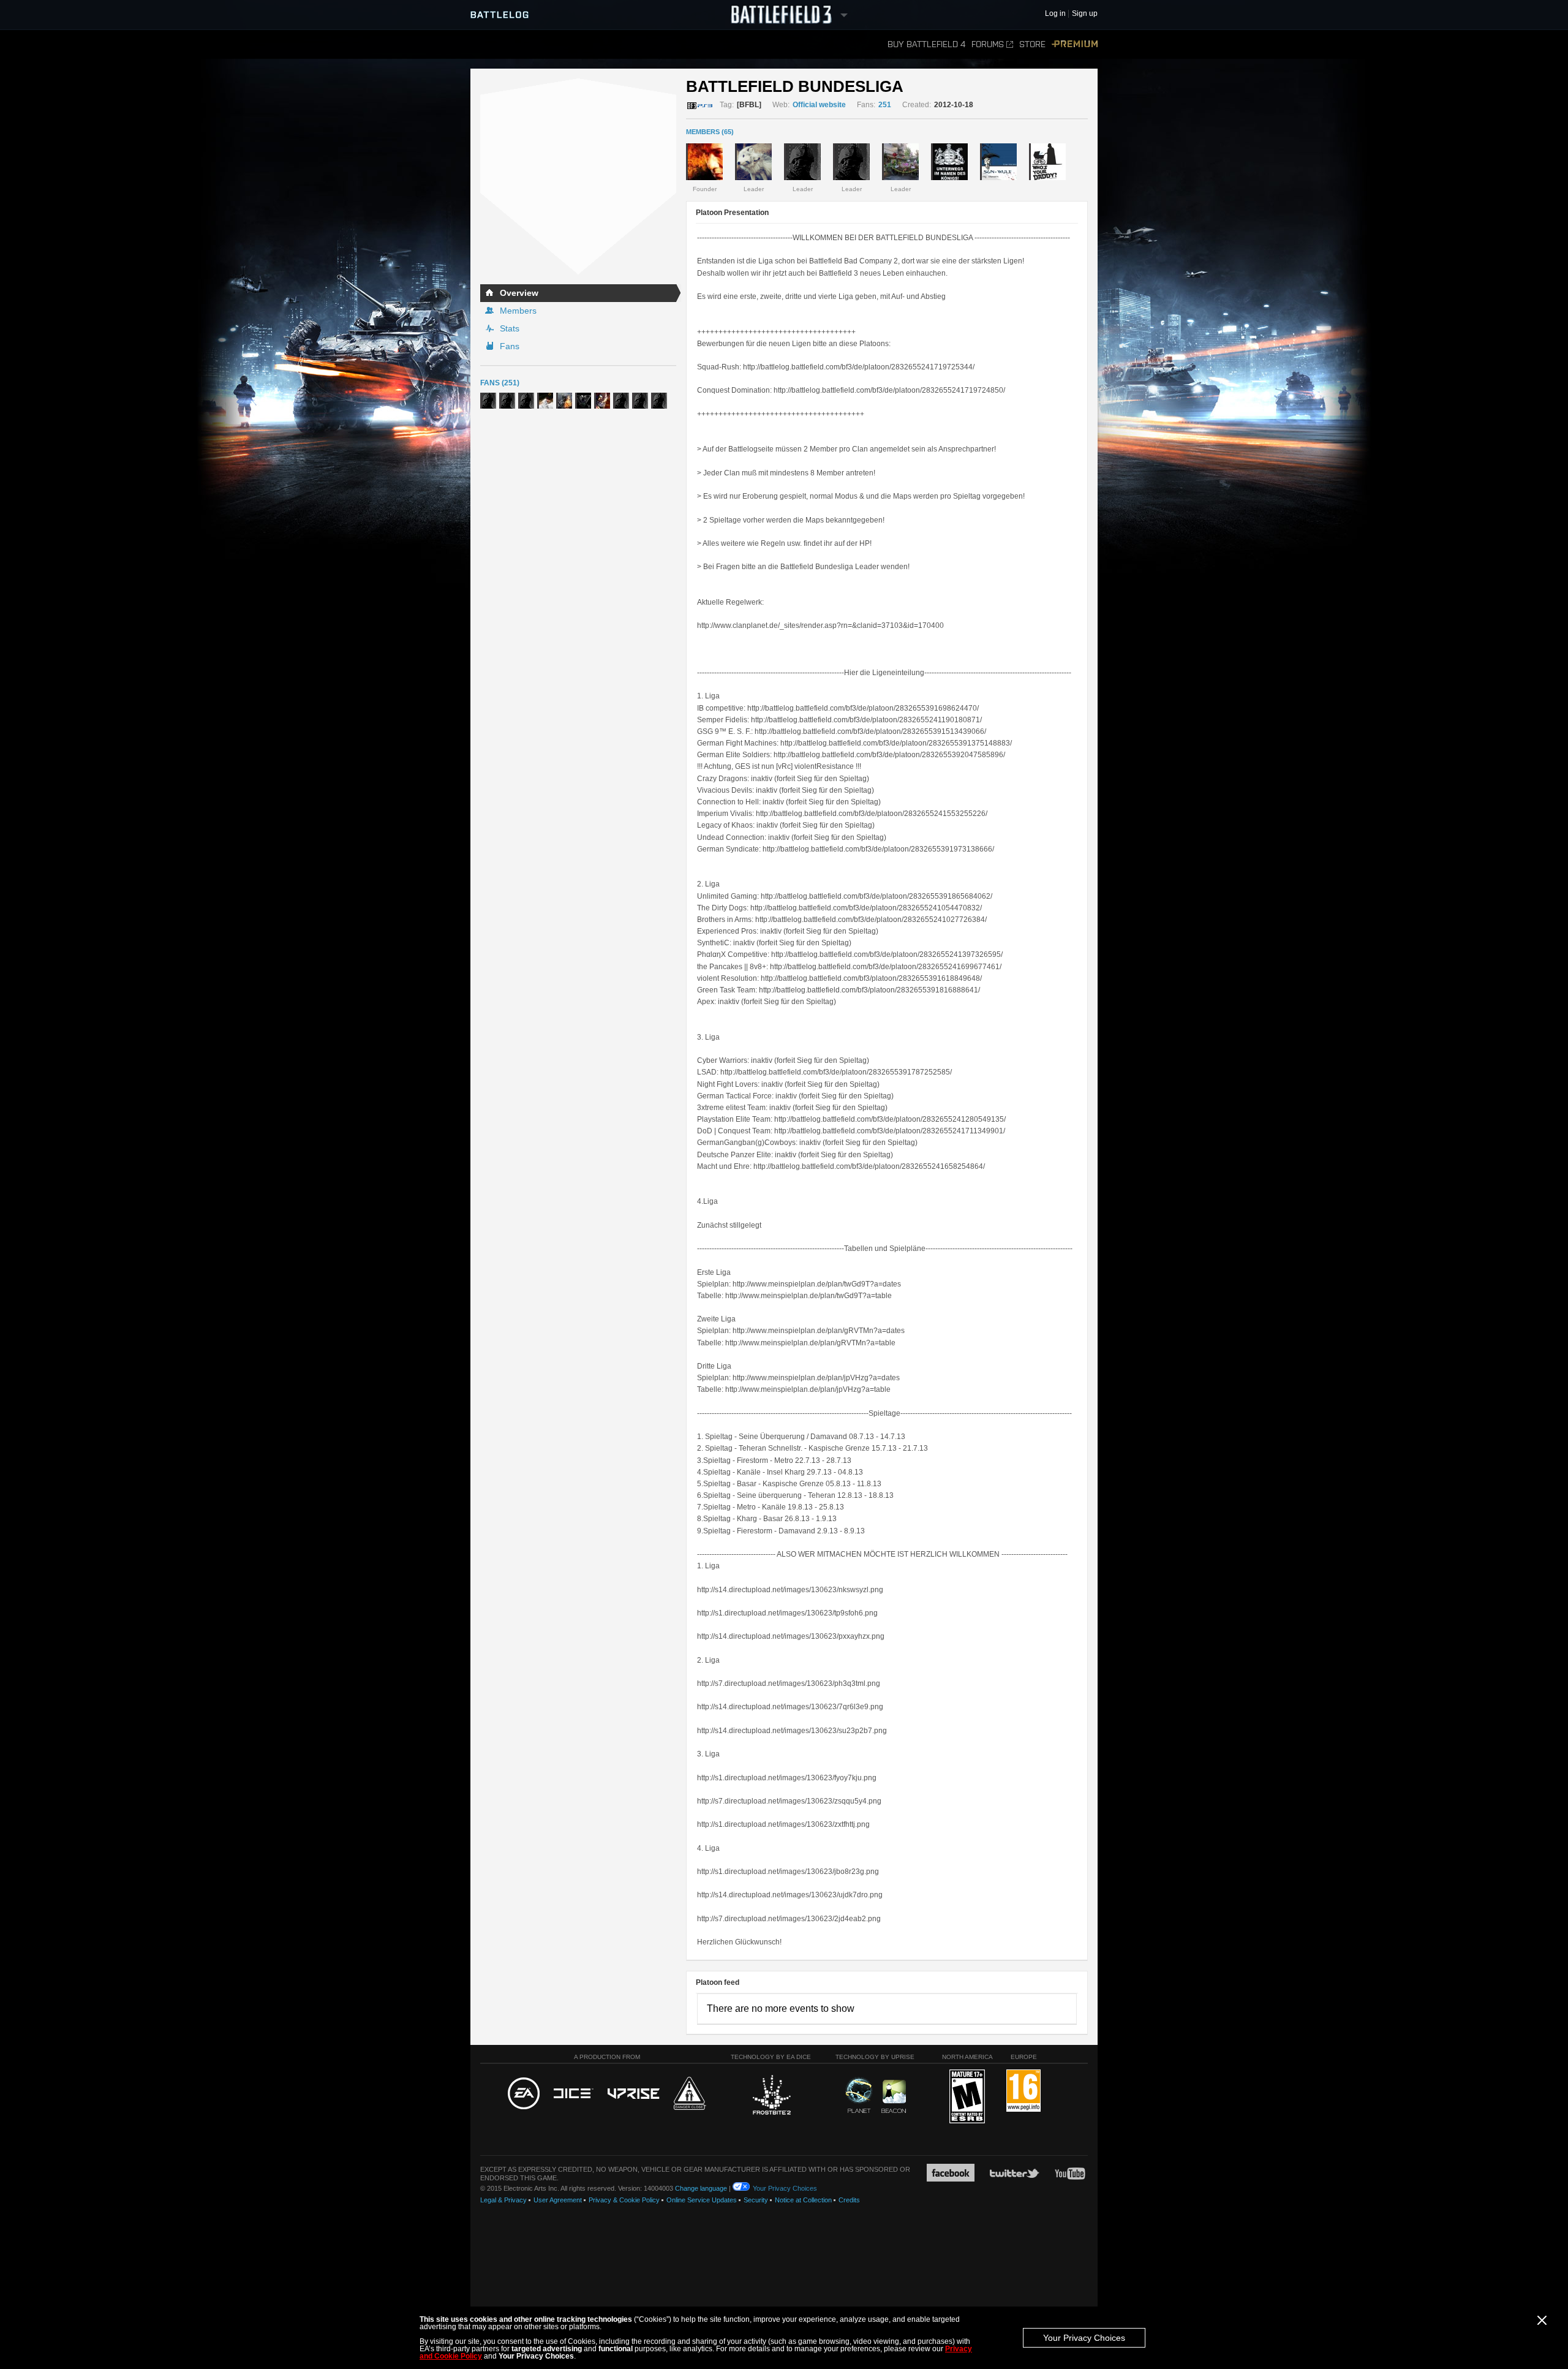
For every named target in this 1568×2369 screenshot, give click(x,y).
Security (756, 2200)
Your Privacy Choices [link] (785, 2188)
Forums (988, 44)
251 (885, 105)
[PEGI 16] (1023, 2091)
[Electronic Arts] (524, 2094)
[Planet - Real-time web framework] (859, 2095)
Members (518, 311)
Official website (819, 105)
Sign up (1085, 14)
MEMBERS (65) (710, 132)
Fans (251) (500, 383)
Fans (510, 346)
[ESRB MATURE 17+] (967, 2097)
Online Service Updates (702, 2200)
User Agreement (558, 2200)
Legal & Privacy (503, 2200)
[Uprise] (634, 2094)
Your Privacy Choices (1084, 2338)
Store (1032, 44)
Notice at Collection (803, 2200)
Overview (519, 293)
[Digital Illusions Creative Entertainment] (574, 2094)
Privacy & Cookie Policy (624, 2200)
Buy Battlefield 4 (926, 44)
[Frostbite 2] (771, 2096)
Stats (510, 328)
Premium (1075, 44)
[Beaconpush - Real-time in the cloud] (894, 2097)
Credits (849, 2200)
